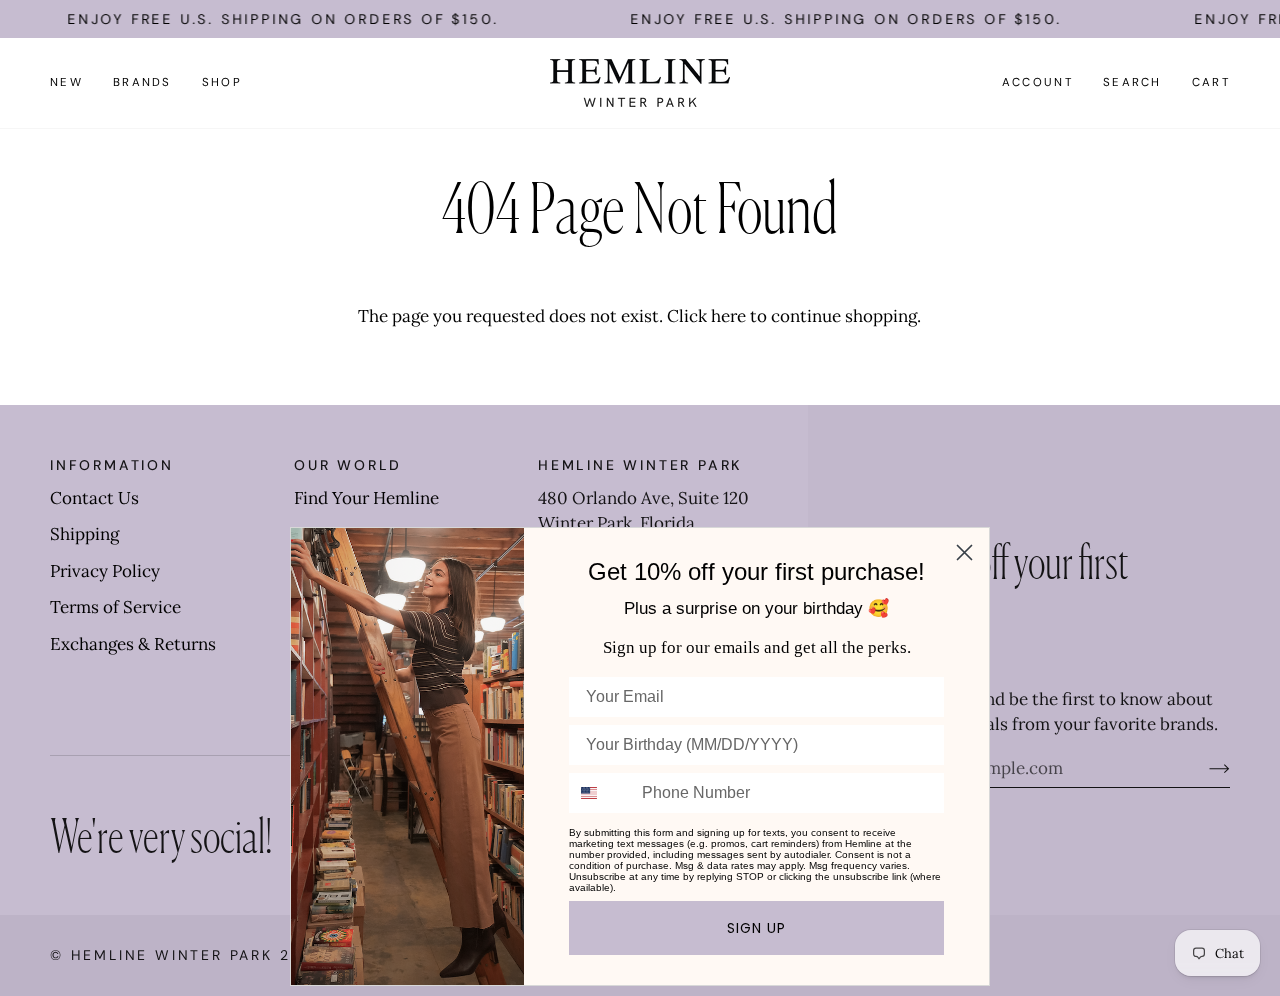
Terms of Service (115, 607)
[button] (142, 83)
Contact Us (94, 498)
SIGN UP (756, 928)
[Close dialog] (964, 552)
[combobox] (601, 793)
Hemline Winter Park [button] (640, 465)
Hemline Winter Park (175, 955)
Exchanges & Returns (133, 644)
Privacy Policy (105, 571)
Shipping (84, 534)
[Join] (1203, 768)
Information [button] (112, 465)
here (728, 316)
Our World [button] (348, 465)
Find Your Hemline (366, 498)
